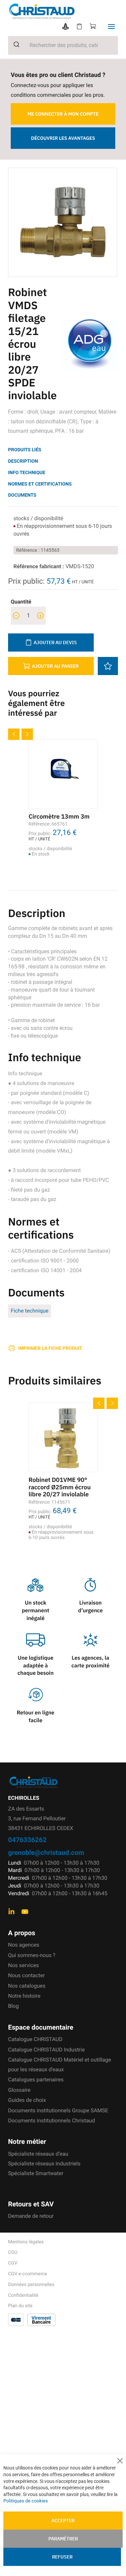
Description (23, 461)
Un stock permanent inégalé (36, 1611)
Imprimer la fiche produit (50, 1348)
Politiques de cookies (26, 2501)
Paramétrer (63, 2539)
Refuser (62, 2557)
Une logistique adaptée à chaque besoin (36, 1666)
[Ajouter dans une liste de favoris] (108, 666)
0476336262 (27, 1840)
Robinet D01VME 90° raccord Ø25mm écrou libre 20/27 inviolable (60, 1487)
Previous (14, 734)
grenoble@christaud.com (46, 1852)
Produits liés (25, 450)
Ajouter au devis (55, 642)
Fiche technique (30, 1311)
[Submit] (14, 44)
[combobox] (63, 45)
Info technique (27, 473)
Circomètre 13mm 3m (59, 816)
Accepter (63, 2521)
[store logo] (67, 11)
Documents (22, 495)
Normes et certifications (40, 484)
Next (27, 734)
